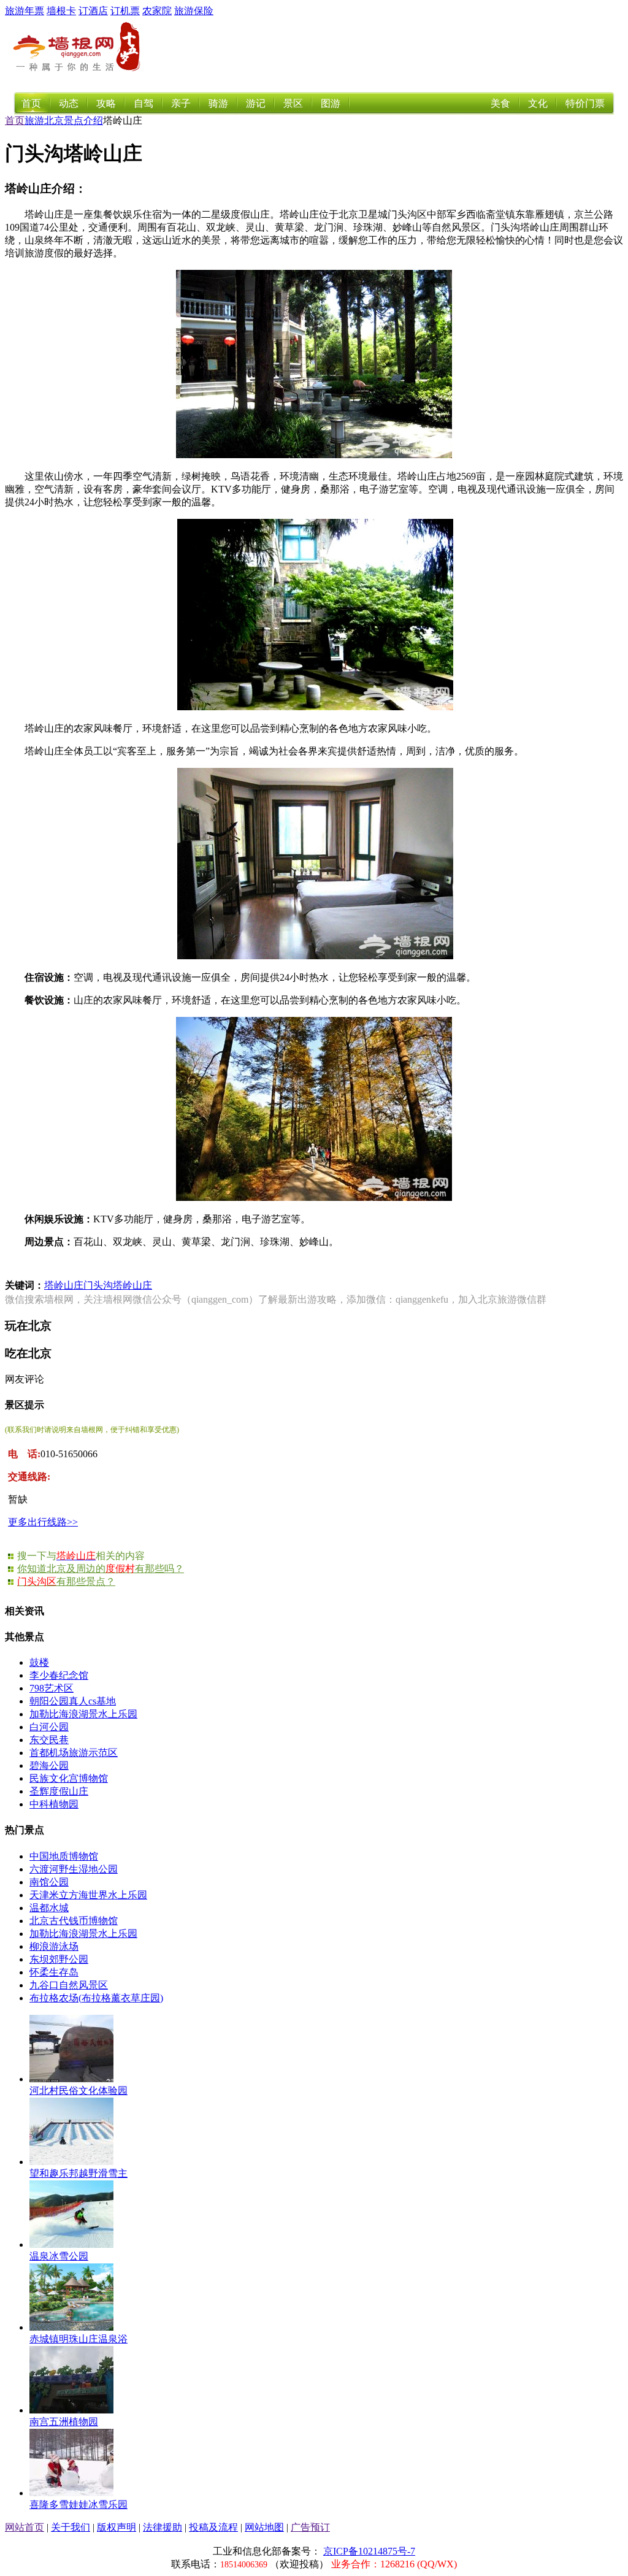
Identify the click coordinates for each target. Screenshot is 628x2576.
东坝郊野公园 (59, 1959)
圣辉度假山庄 (59, 1791)
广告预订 (310, 2527)
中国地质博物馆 (64, 1856)
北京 (54, 121)
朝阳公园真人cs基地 (73, 1701)
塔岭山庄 (64, 1285)
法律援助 (163, 2527)
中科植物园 (54, 1804)
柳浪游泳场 (54, 1946)
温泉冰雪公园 (59, 2256)
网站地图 (264, 2527)
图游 (331, 103)
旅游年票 (25, 11)
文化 (538, 103)
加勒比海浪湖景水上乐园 (83, 1714)
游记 (256, 103)
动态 (69, 103)
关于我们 (71, 2527)
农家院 (157, 11)
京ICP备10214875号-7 (369, 2551)
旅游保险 (194, 11)
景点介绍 (83, 121)
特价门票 (585, 103)
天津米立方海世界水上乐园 (88, 1895)
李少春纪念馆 (59, 1675)
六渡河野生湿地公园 (74, 1869)
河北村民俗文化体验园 (78, 2091)
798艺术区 (52, 1688)
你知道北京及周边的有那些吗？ (101, 1569)
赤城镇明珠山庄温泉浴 (78, 2339)
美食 (500, 103)
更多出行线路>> (43, 1522)
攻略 (106, 103)
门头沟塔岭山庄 (118, 1285)
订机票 (125, 11)
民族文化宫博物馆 (69, 1778)
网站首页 (25, 2527)
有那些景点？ (66, 1581)
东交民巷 (49, 1740)
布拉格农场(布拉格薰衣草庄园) (96, 1998)
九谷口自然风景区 (69, 1985)
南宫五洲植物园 (64, 2422)
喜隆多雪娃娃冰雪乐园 (78, 2505)
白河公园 (49, 1727)
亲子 (181, 103)
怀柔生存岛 (54, 1972)
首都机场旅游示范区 (74, 1753)
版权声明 (117, 2527)
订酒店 (93, 11)
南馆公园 (49, 1882)
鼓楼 (39, 1662)
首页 (31, 103)
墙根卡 (61, 11)
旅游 (34, 121)
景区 (293, 103)
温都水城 (49, 1908)
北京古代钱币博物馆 (74, 1921)
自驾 (144, 103)
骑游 (218, 103)
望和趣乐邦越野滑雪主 (78, 2173)
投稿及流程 (213, 2527)
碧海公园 (49, 1765)
